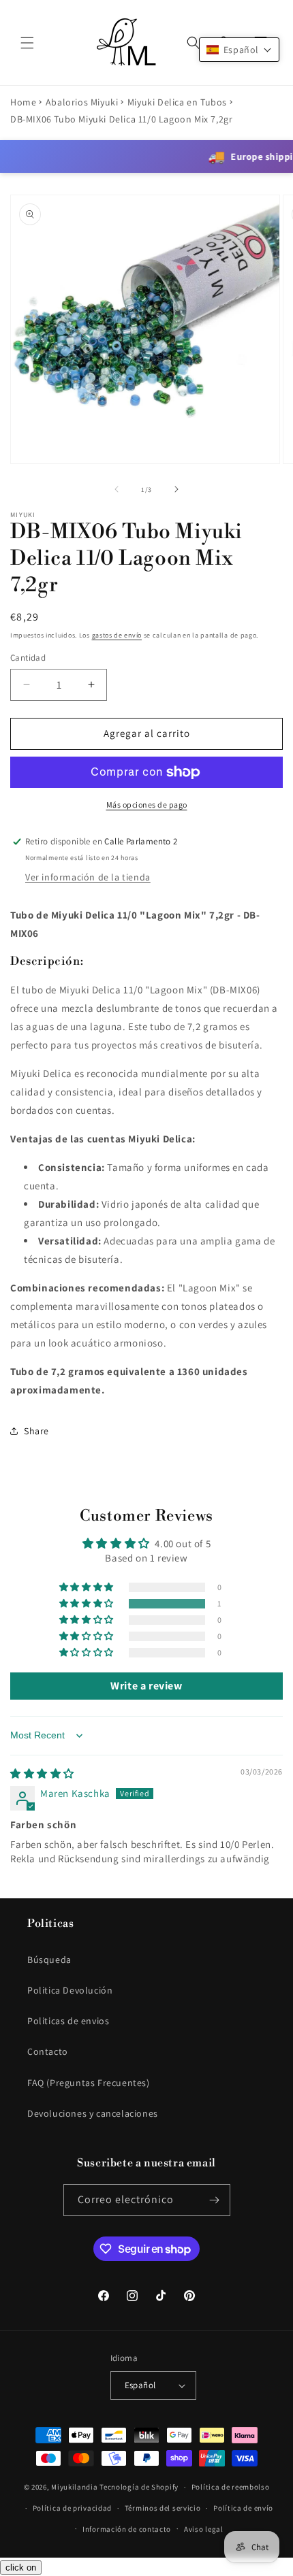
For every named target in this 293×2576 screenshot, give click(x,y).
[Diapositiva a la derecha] (176, 489)
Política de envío (243, 2508)
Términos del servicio (163, 2508)
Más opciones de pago (147, 805)
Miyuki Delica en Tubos (177, 102)
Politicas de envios (68, 2021)
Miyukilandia (74, 2487)
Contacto (48, 2051)
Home (23, 102)
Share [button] (36, 1431)
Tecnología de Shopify (139, 2487)
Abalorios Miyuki (82, 102)
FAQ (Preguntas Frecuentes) (89, 2083)
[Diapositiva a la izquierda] (117, 489)
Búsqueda (49, 1960)
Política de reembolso (231, 2487)
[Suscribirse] (215, 2200)
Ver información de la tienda (88, 877)
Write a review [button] (146, 1686)
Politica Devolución (70, 1990)
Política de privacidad (72, 2508)
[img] (42, 1773)
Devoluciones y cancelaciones (93, 2113)
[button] (27, 43)
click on (21, 2567)
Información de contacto (127, 2529)
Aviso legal (204, 2529)
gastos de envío (117, 635)
